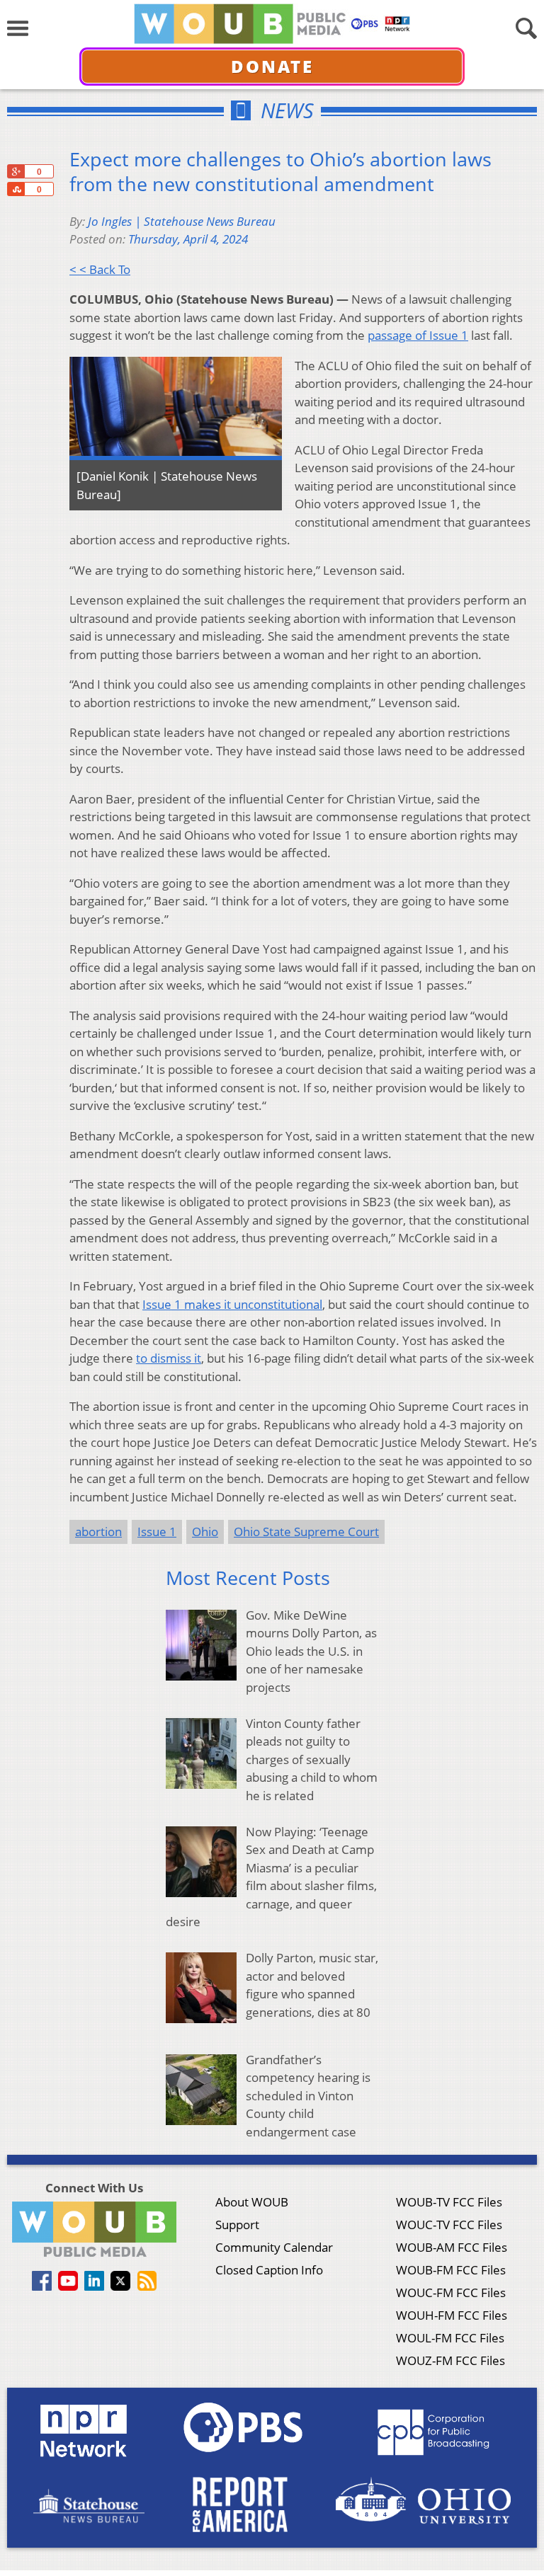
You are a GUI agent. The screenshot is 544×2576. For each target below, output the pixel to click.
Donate (272, 66)
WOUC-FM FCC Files (451, 2292)
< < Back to (100, 269)
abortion (98, 1532)
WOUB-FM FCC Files (451, 2270)
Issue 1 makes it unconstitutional (232, 1304)
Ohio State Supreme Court (306, 1532)
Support (237, 2225)
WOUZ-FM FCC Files (450, 2360)
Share (16, 189)
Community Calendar (274, 2247)
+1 (16, 171)
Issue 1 (157, 1532)
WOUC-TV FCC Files (449, 2225)
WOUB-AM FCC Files (452, 2247)
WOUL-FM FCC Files (450, 2338)
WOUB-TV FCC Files (449, 2202)
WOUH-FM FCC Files (452, 2315)
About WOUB (252, 2202)
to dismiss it (169, 1358)
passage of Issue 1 (418, 335)
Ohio (205, 1532)
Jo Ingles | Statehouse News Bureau (182, 221)
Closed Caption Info (269, 2270)
